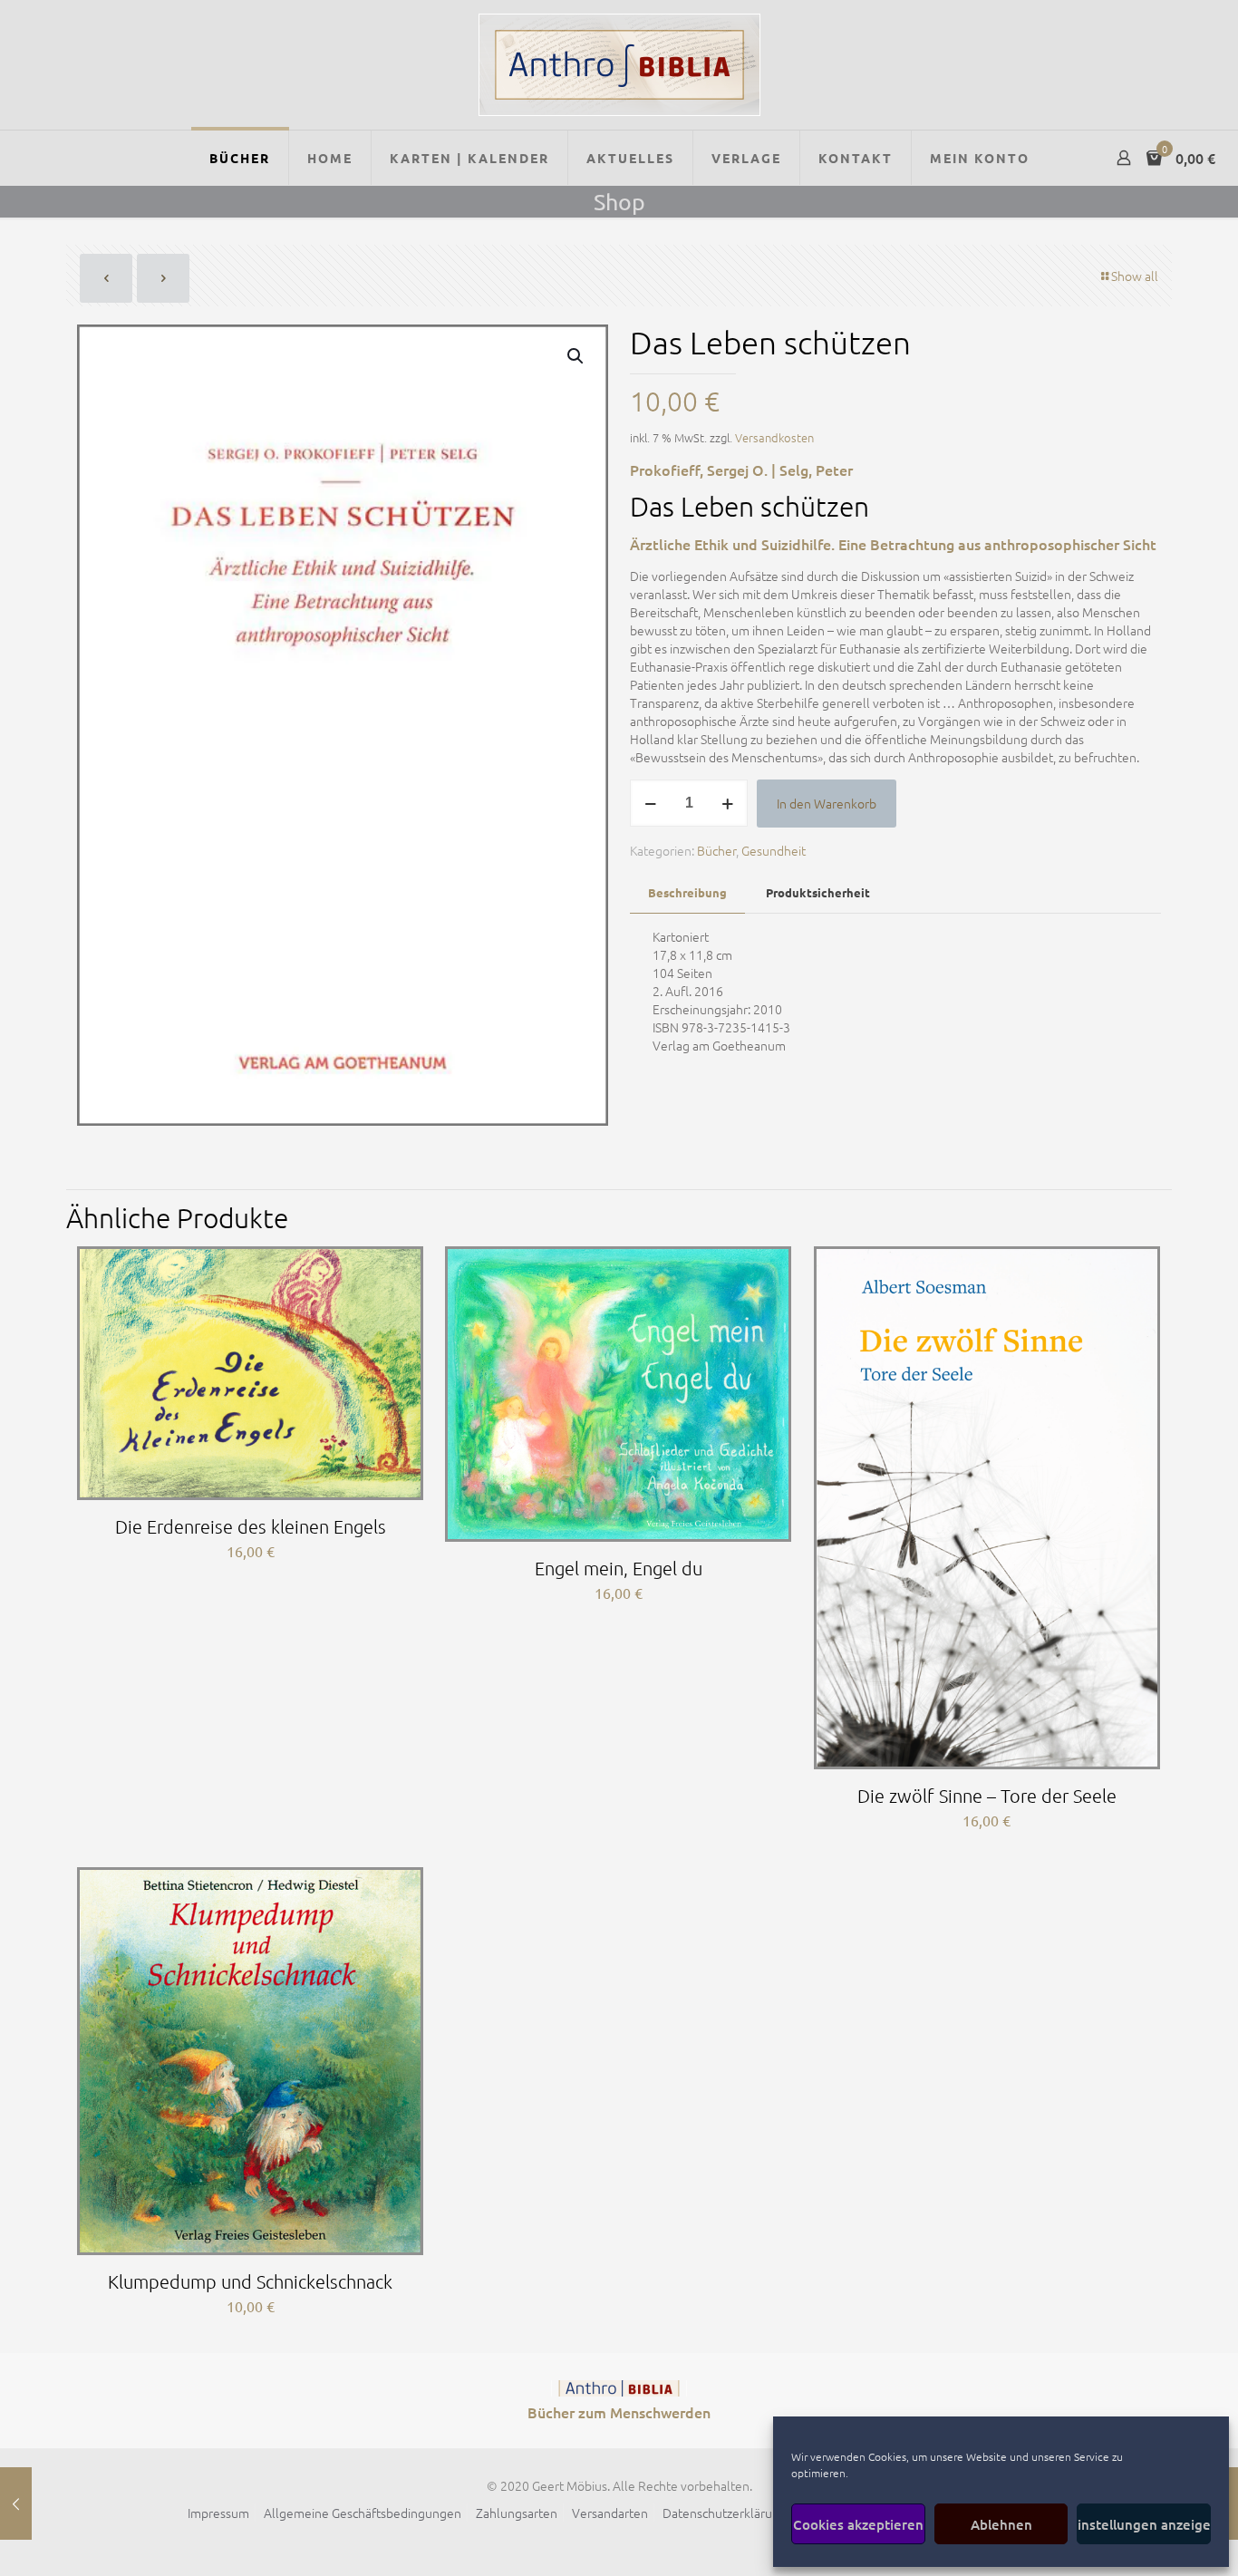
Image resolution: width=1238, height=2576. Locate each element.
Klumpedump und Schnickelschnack (250, 2281)
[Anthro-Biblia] (619, 65)
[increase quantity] (727, 803)
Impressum (218, 2513)
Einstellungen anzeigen (1144, 2524)
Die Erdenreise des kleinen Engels (251, 1526)
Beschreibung (687, 892)
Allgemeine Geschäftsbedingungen (363, 2513)
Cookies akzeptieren (858, 2524)
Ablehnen (1001, 2524)
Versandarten (610, 2513)
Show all (1135, 276)
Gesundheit (774, 850)
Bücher (716, 850)
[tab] (687, 893)
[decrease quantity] (650, 803)
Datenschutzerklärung (725, 2513)
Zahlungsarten (517, 2513)
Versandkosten (774, 437)
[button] (576, 356)
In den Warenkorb (827, 803)
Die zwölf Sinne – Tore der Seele (987, 1796)
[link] (619, 2388)
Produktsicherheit (818, 892)
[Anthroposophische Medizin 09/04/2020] (16, 2503)
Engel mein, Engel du (619, 1568)
